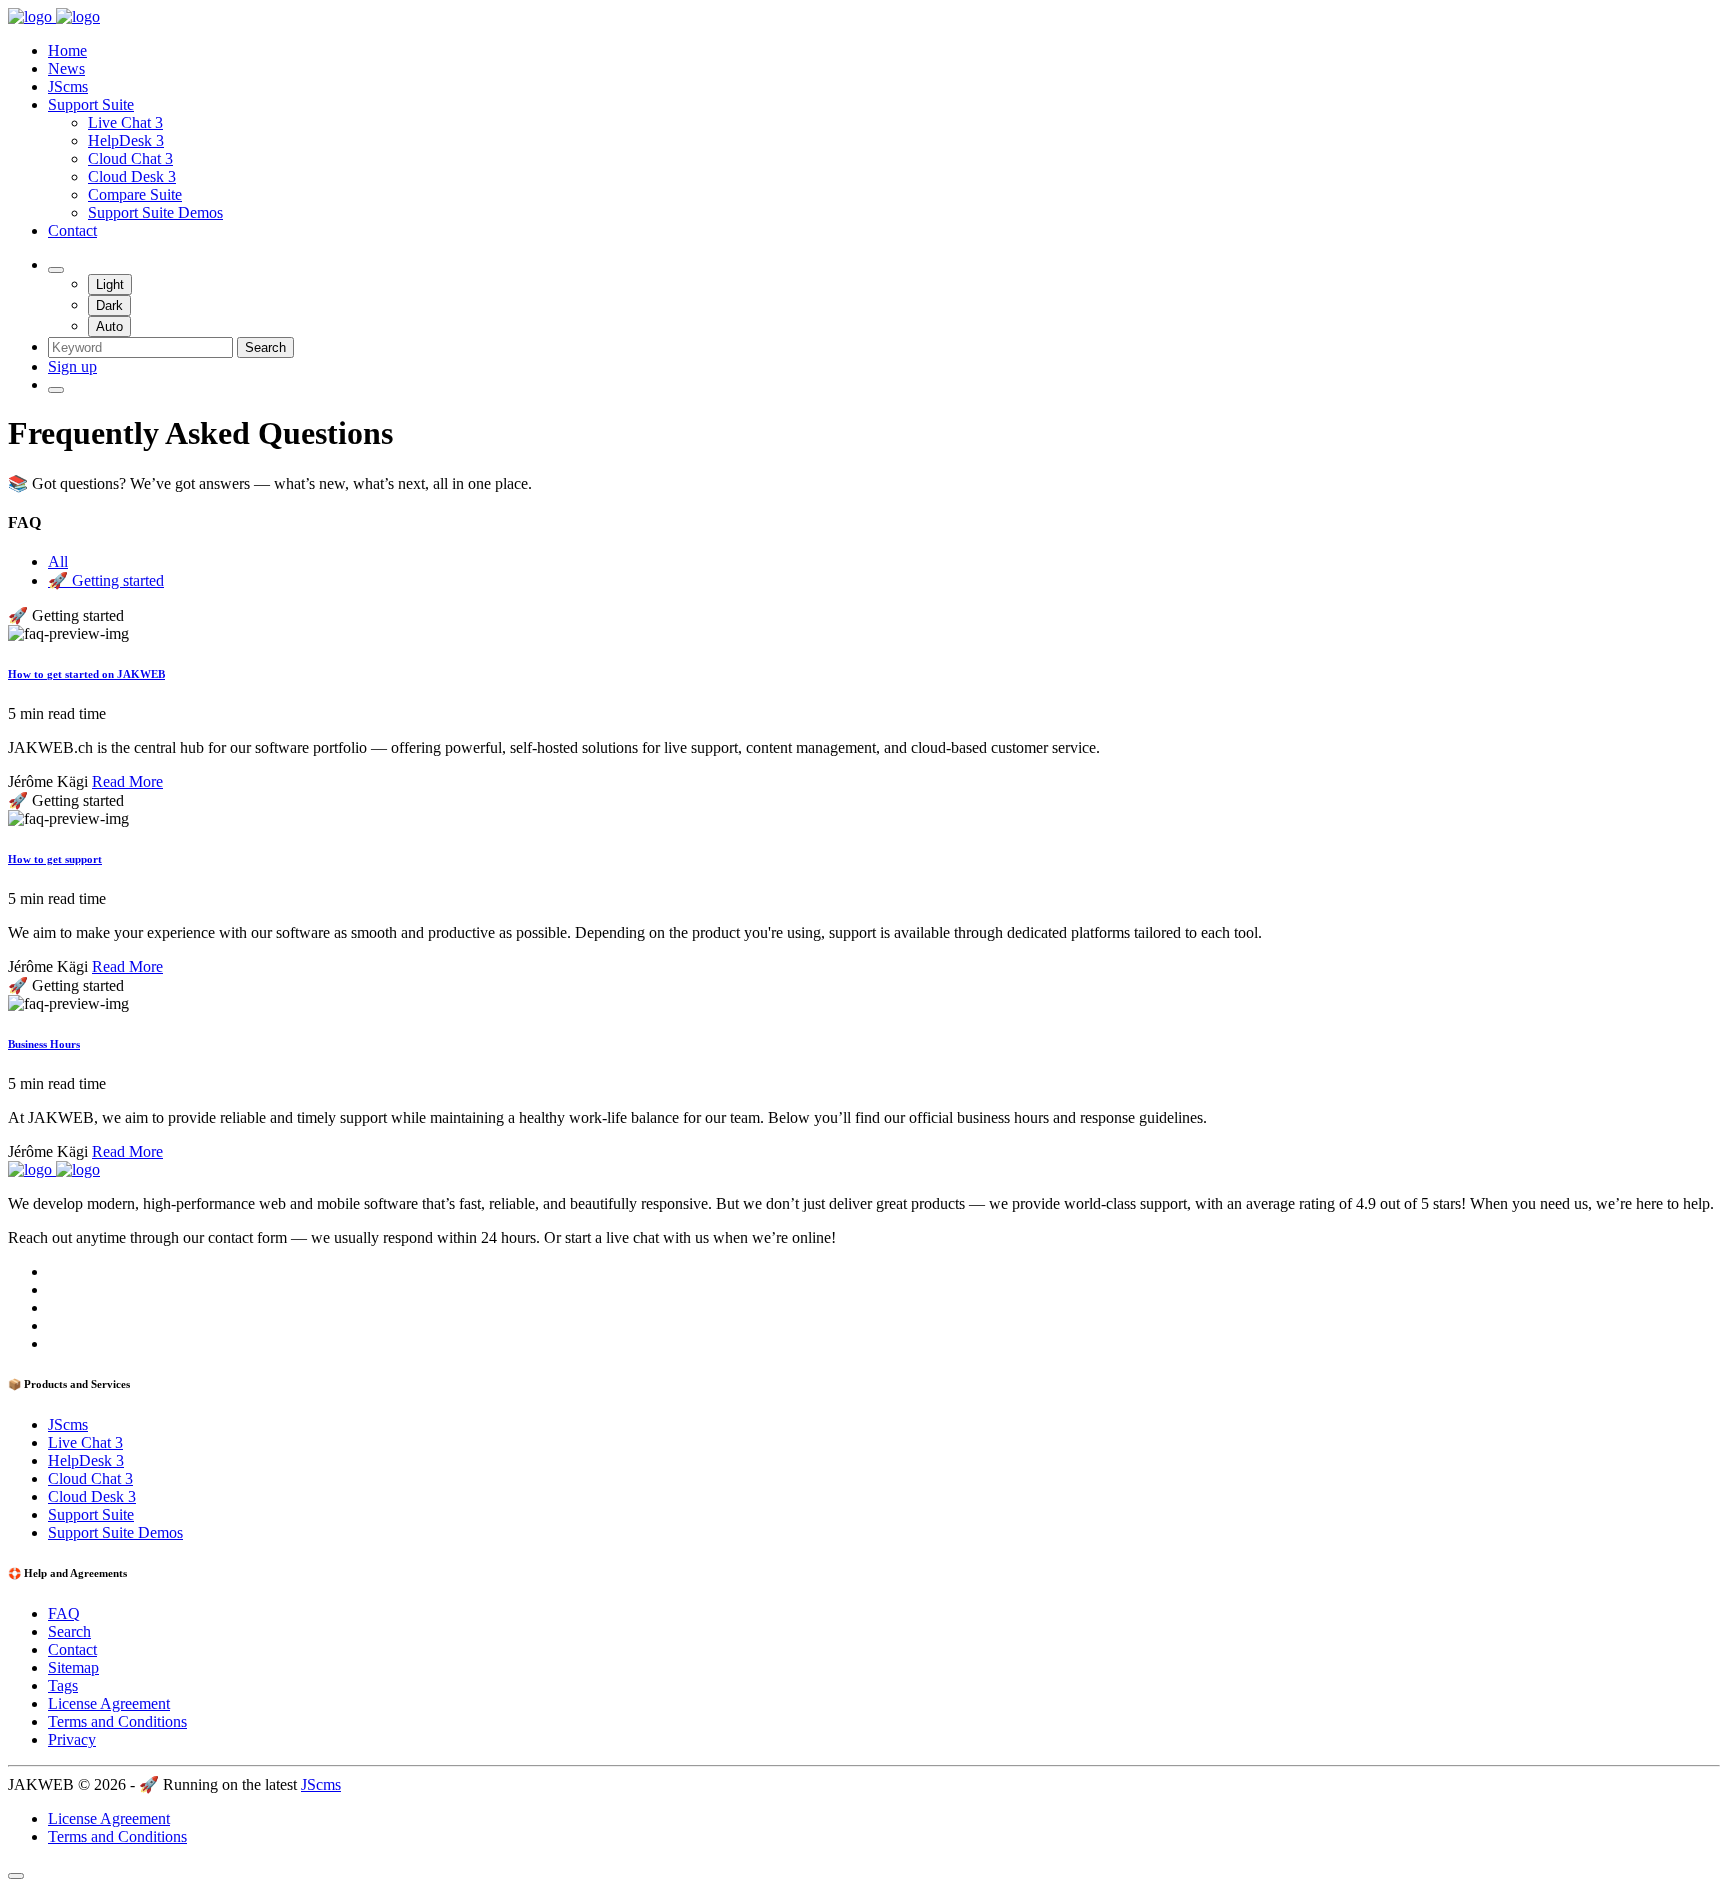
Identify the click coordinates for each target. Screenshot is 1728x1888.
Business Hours (44, 1044)
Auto (109, 326)
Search (265, 347)
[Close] (16, 1876)
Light (110, 284)
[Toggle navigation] (56, 390)
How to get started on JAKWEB (86, 674)
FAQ (64, 1613)
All (58, 561)
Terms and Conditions (117, 1721)
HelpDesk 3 (126, 140)
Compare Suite (135, 194)
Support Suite (91, 104)
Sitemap (73, 1667)
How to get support (55, 859)
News (66, 68)
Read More (127, 781)
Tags (63, 1685)
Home (67, 50)
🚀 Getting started (106, 580)
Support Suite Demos (155, 212)
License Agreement (109, 1703)
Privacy (72, 1739)
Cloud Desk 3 (132, 176)
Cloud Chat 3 (130, 158)
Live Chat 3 (125, 122)
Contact (72, 230)
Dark (109, 305)
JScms (68, 86)
